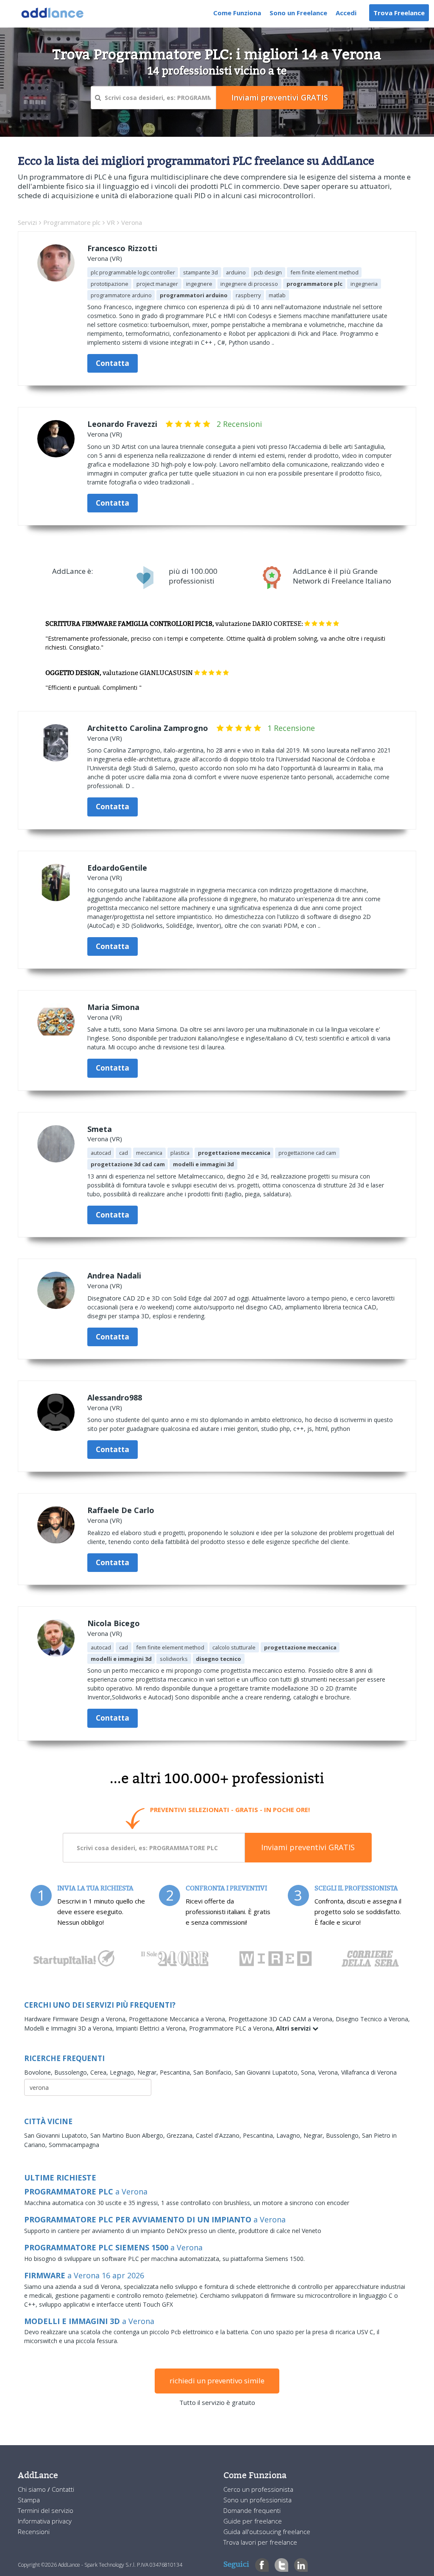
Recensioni (34, 2532)
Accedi (346, 13)
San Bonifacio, (214, 2072)
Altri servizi (294, 2028)
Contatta (113, 363)
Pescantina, (177, 2072)
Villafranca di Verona (369, 2072)
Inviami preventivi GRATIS (308, 1847)
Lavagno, (290, 2135)
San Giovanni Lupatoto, (268, 2072)
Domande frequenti (252, 2510)
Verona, (330, 2072)
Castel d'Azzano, (219, 2135)
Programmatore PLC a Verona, (232, 2028)
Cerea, (100, 2072)
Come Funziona (237, 13)
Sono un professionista (257, 2500)
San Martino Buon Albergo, (128, 2135)
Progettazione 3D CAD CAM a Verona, (282, 2019)
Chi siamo (33, 2489)
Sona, (310, 2072)
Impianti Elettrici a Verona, (152, 2028)
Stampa (29, 2500)
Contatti (63, 2489)
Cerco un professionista (258, 2489)
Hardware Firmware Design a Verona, (77, 2019)
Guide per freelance (253, 2521)
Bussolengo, (72, 2072)
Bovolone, (39, 2072)
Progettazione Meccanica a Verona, (179, 2019)
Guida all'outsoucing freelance (267, 2532)
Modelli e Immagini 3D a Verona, (70, 2028)
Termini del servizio (46, 2510)
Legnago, (124, 2072)
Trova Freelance (399, 13)
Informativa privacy (45, 2521)
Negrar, (149, 2072)
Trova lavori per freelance (260, 2542)
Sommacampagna (74, 2145)
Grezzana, (181, 2135)
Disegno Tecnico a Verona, (373, 2019)
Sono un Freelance (298, 13)
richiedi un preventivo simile (217, 2381)
